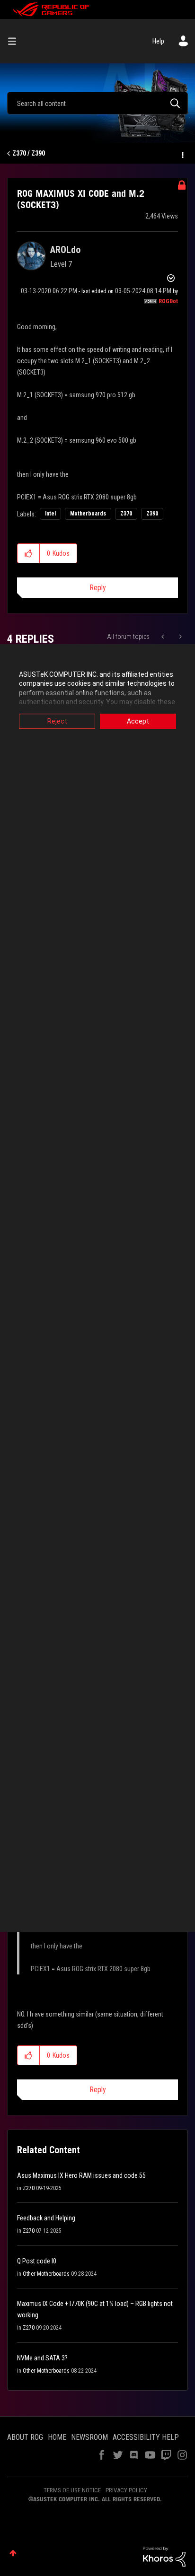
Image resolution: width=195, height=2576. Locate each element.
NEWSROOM (89, 2437)
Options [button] (182, 154)
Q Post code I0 (37, 2261)
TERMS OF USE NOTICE (72, 2490)
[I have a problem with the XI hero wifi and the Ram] (180, 637)
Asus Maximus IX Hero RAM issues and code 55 (81, 2175)
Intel (50, 514)
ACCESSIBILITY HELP (146, 2437)
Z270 (29, 2188)
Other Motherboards (46, 2274)
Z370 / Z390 (29, 153)
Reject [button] (57, 721)
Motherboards (88, 514)
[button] (29, 553)
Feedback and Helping (46, 2218)
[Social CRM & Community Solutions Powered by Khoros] (164, 2556)
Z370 (126, 514)
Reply (98, 588)
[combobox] (97, 103)
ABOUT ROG (25, 2437)
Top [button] (13, 2553)
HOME (57, 2437)
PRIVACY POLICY (126, 2490)
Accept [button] (138, 721)
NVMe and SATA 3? (42, 2358)
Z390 (152, 514)
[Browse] (16, 41)
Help (158, 41)
